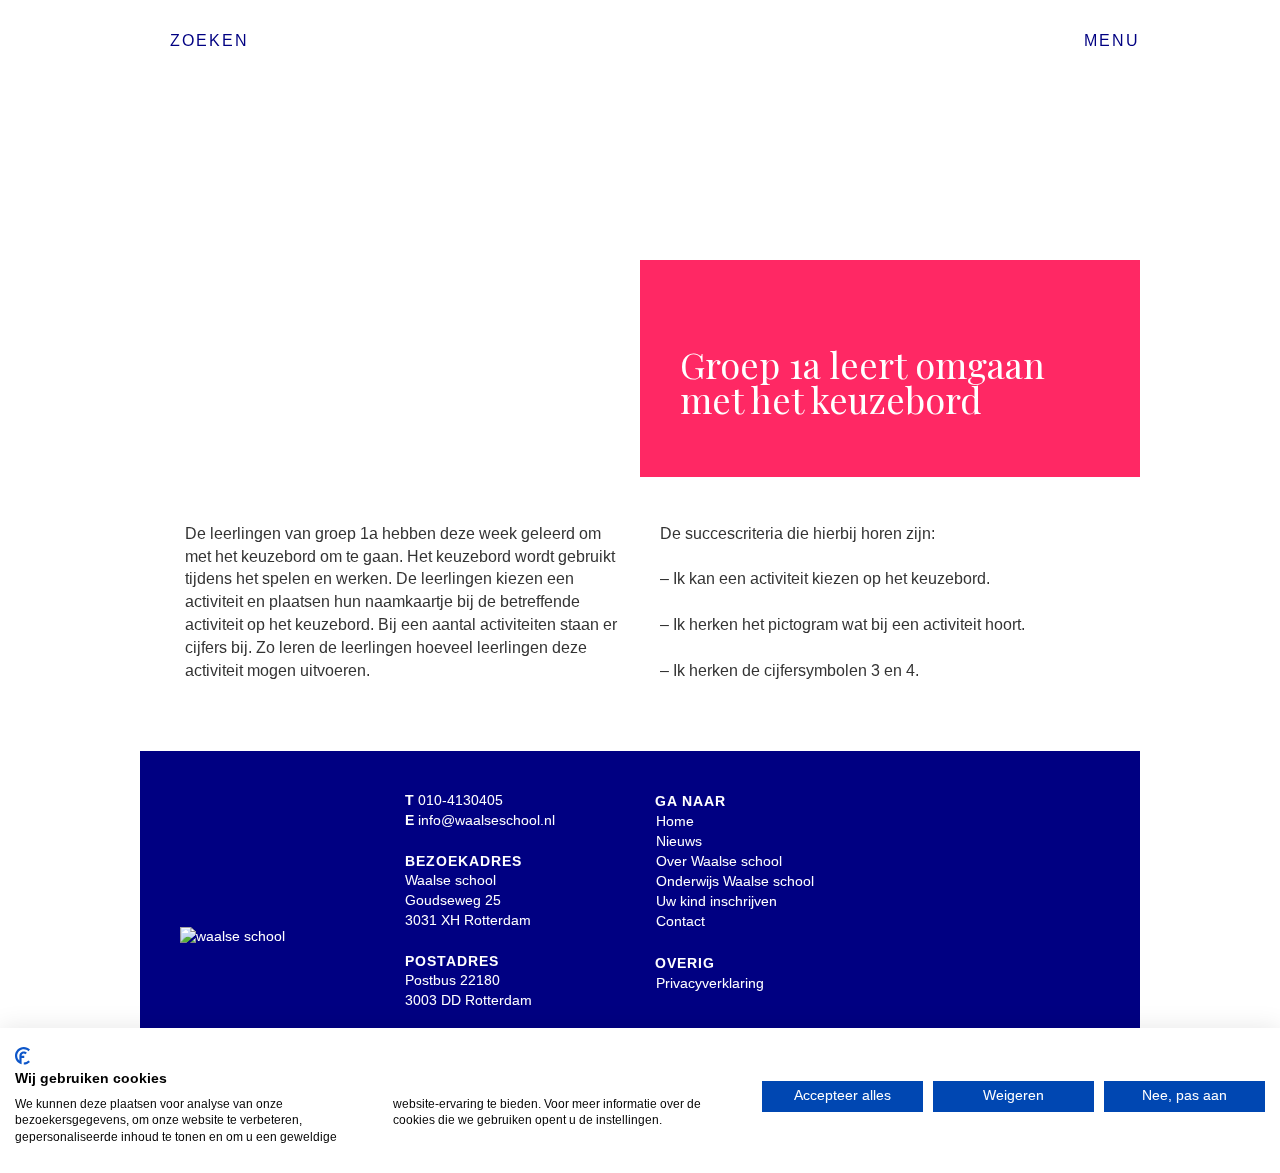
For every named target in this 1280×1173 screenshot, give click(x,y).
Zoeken (209, 40)
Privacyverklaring (710, 983)
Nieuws (679, 841)
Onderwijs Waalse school (735, 881)
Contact (680, 921)
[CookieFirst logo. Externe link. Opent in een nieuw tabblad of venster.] (22, 1056)
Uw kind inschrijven (716, 901)
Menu (1112, 40)
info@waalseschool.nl (486, 820)
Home (675, 821)
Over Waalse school (719, 861)
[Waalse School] (640, 47)
